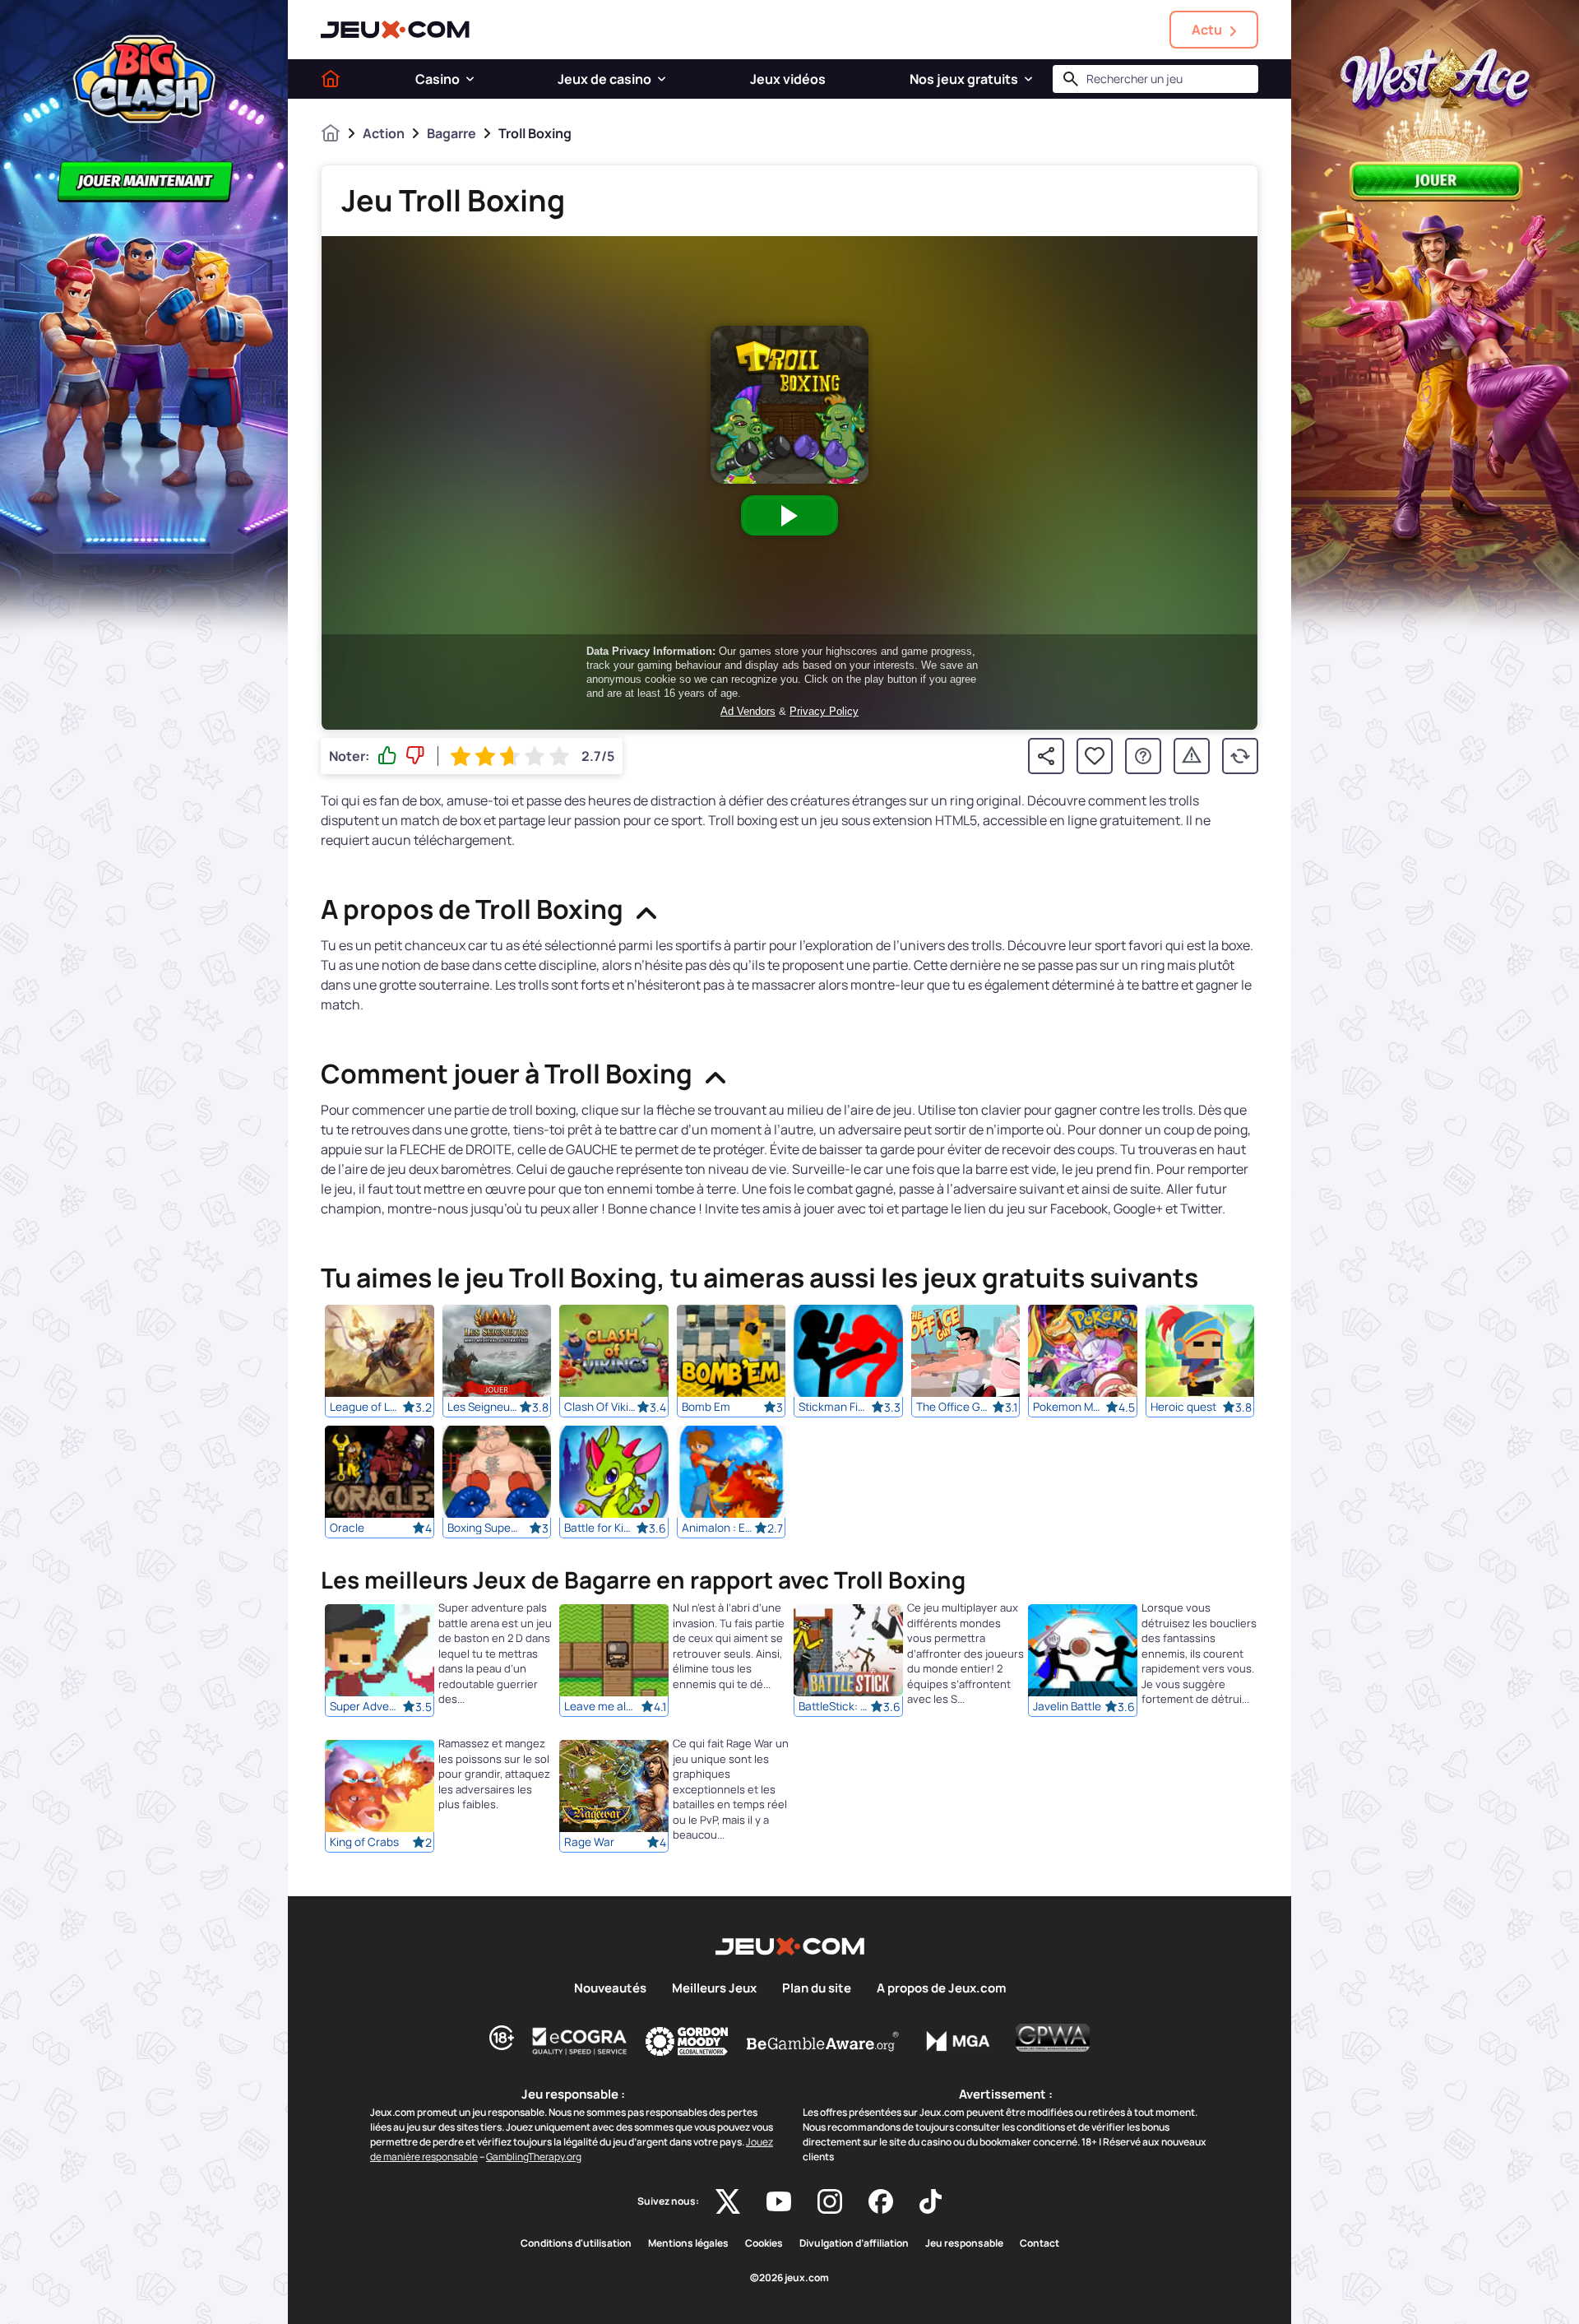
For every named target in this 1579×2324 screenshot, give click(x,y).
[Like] (387, 756)
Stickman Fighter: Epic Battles (835, 1407)
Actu (1207, 30)
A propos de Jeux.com (941, 1988)
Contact (1040, 2243)
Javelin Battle (1067, 1707)
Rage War (589, 1843)
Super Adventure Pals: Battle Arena (366, 1707)
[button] (470, 79)
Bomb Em (706, 1407)
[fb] (881, 2201)
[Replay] (1240, 756)
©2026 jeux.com (789, 2278)
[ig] (830, 2201)
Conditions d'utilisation (576, 2243)
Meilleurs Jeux (714, 1988)
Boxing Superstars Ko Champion (484, 1528)
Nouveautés (610, 1988)
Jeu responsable (964, 2243)
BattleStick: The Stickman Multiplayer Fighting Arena (835, 1707)
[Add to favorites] (1095, 756)
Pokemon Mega (1069, 1407)
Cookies (764, 2243)
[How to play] (1143, 756)
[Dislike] (415, 756)
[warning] (1192, 756)
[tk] (931, 2201)
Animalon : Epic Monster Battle (718, 1528)
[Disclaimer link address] (580, 2041)
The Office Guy (952, 1407)
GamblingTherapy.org (534, 2157)
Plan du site (817, 1988)
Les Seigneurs (484, 1407)
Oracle (347, 1528)
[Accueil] (331, 79)
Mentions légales (688, 2243)
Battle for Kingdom (600, 1528)
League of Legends (366, 1407)
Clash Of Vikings (600, 1407)
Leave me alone (600, 1707)
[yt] (779, 2201)
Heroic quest (1183, 1407)
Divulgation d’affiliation (854, 2243)
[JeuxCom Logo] (395, 30)
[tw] (728, 2201)
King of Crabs (364, 1843)
